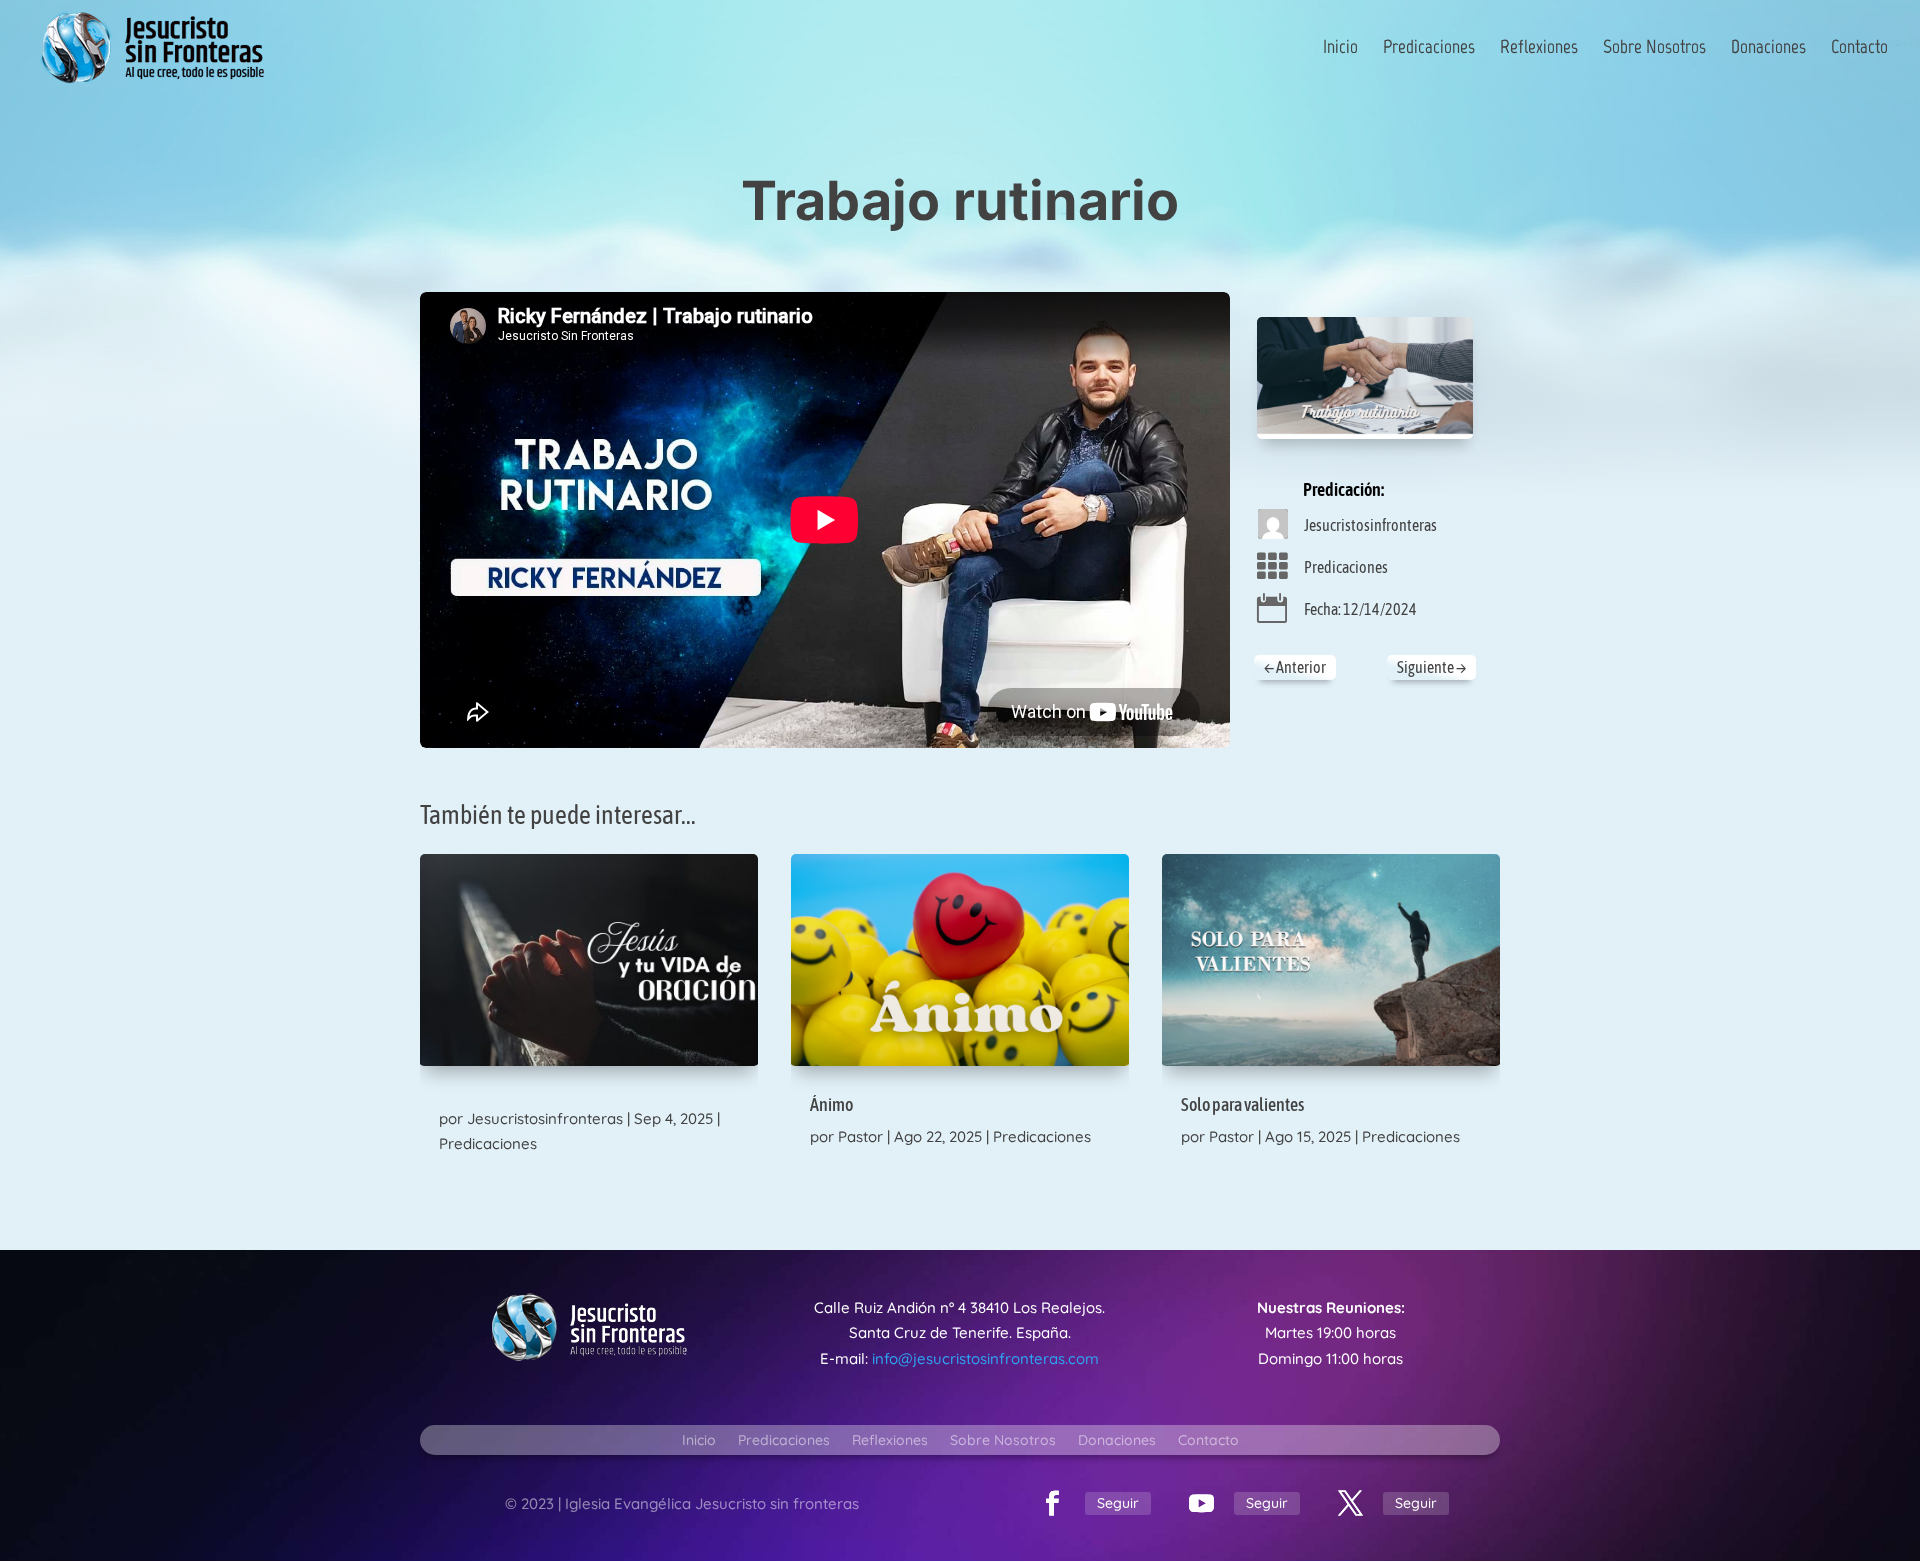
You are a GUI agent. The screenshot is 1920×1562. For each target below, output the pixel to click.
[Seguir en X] (1350, 1504)
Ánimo (831, 1104)
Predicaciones (1429, 49)
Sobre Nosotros (1654, 49)
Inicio (1340, 49)
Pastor (860, 1136)
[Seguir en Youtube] (1201, 1504)
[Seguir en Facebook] (1052, 1504)
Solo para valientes (1242, 1104)
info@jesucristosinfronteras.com (985, 1358)
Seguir (1118, 1503)
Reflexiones (1539, 49)
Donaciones (1768, 49)
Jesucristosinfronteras (1370, 525)
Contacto (1859, 49)
